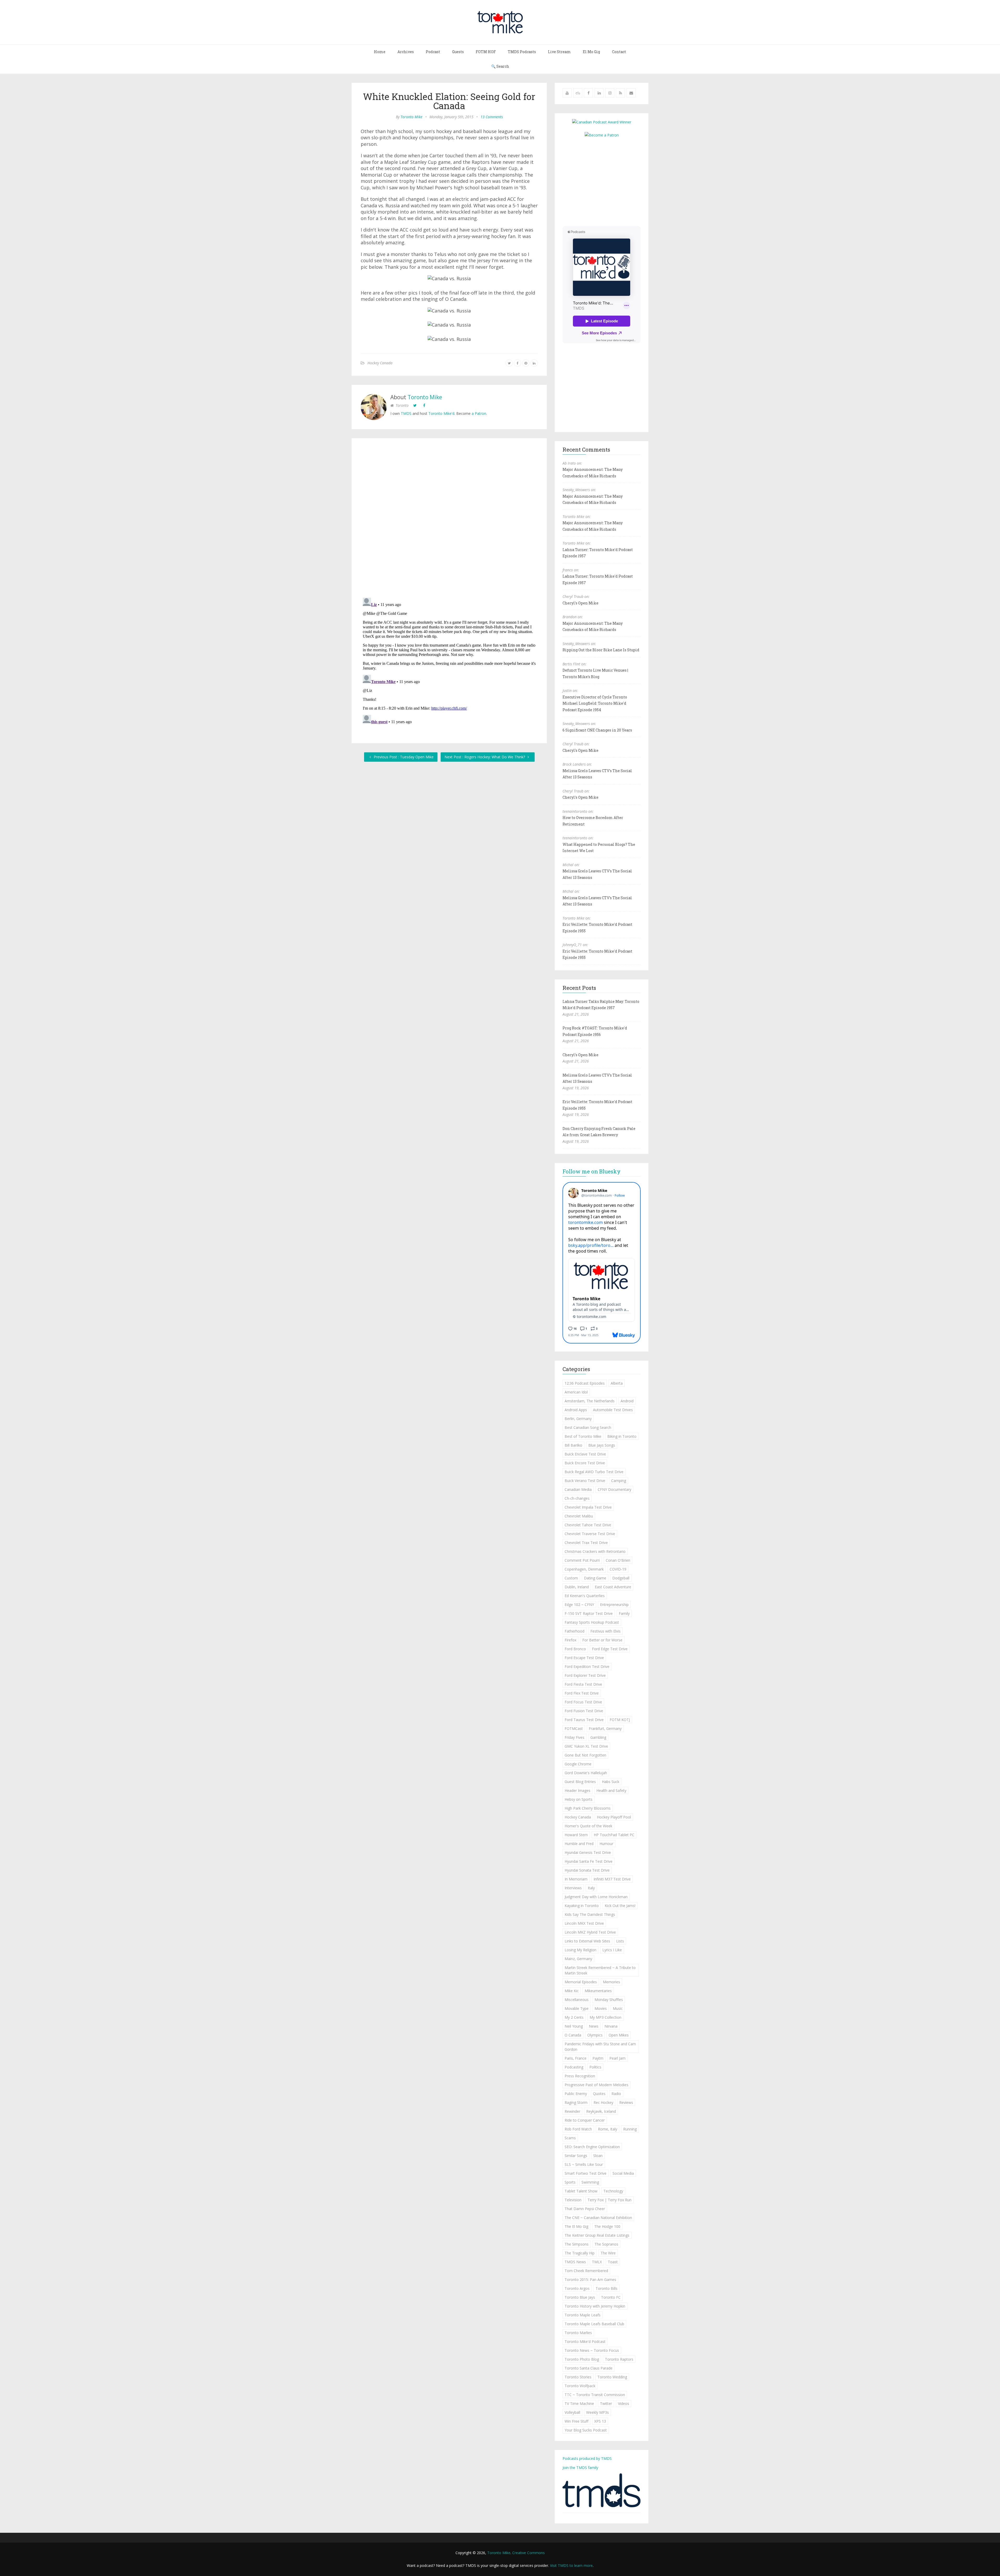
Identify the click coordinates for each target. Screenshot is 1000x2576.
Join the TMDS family (580, 2468)
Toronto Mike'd (441, 413)
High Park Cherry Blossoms (588, 1808)
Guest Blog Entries (580, 1782)
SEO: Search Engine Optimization (592, 2147)
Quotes (599, 2094)
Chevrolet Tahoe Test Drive (588, 1525)
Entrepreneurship (614, 1605)
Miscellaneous (577, 2000)
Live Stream (559, 52)
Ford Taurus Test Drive (584, 1720)
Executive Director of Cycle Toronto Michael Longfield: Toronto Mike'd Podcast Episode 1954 (595, 703)
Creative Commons (529, 2553)
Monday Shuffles (609, 2000)
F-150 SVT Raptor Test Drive (589, 1613)
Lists (620, 1941)
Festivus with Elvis (605, 1631)
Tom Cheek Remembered (586, 2271)
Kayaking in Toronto (582, 1906)
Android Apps (576, 1410)
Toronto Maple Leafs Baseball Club (594, 2324)
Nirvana (611, 2026)
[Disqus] (449, 519)
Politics (595, 2067)
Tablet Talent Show (581, 2191)
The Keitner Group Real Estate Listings (597, 2235)
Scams (570, 2138)
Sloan (598, 2156)
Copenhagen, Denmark (584, 1569)
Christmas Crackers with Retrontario (595, 1551)
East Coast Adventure (613, 1587)
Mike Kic (572, 1991)
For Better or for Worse (602, 1640)
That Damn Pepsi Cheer (585, 2209)
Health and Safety (611, 1790)
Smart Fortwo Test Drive (586, 2173)
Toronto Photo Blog (582, 2359)
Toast (613, 2262)
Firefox (570, 1640)
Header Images (577, 1790)
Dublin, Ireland (577, 1587)
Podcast (433, 52)
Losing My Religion (580, 1950)
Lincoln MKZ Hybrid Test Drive (590, 1932)
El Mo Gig (591, 52)
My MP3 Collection (605, 2017)
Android (627, 1401)
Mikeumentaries (598, 1991)
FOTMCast (574, 1728)
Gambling (598, 1737)
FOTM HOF (486, 52)
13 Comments (492, 117)
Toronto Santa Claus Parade (589, 2368)
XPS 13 (600, 2421)
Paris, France (576, 2058)
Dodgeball (621, 1578)
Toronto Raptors (619, 2359)
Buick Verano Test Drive (585, 1481)
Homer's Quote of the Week (588, 1826)
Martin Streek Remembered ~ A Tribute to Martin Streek (600, 1970)
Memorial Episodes (581, 1982)
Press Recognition (580, 2076)
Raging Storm (576, 2102)
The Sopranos (606, 2244)
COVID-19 (618, 1569)
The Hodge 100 (607, 2226)
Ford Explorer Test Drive (585, 1675)
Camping (619, 1481)
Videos (624, 2403)
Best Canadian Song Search (588, 1427)
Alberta (617, 1383)
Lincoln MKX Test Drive (584, 1923)
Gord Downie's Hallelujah (586, 1773)
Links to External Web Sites (587, 1941)
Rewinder (572, 2111)
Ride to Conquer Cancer (585, 2120)
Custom (571, 1578)
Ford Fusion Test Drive (584, 1711)
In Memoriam (576, 1879)
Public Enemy (576, 2094)
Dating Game (595, 1578)
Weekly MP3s (598, 2412)
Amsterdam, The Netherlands (590, 1401)
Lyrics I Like (612, 1950)
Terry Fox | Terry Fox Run (610, 2200)
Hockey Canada (380, 363)
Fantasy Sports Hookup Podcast (592, 1622)
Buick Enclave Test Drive (585, 1454)
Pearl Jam (617, 2058)
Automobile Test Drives (613, 1410)
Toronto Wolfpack (580, 2386)
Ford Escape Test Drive (584, 1658)
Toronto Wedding (612, 2377)
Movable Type (577, 2008)
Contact (619, 52)
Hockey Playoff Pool (614, 1817)
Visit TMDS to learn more (571, 2565)
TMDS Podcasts (522, 52)
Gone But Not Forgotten (585, 1755)
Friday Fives (574, 1737)
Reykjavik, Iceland (601, 2111)
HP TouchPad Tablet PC (614, 1835)
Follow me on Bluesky (592, 1171)
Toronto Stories (578, 2377)
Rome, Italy (608, 2129)
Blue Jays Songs (602, 1445)
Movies (601, 2008)
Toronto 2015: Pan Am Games (590, 2280)
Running (630, 2129)
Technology (613, 2191)
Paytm (598, 2058)
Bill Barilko (573, 1445)
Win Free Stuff (576, 2421)
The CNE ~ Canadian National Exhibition (598, 2218)
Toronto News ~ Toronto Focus (592, 2350)
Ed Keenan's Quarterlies (585, 1596)
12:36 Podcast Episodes (585, 1383)
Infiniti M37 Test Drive (612, 1879)
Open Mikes (619, 2035)
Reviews (626, 2102)
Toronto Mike (411, 117)
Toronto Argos (577, 2288)
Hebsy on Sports (579, 1799)
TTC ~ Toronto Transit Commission (595, 2395)
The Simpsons (577, 2244)
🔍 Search (500, 66)
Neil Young (574, 2026)
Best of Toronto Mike (583, 1436)
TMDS (406, 413)
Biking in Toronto (622, 1436)
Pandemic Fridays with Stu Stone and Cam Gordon (600, 2047)
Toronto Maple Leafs (583, 2315)
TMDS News (575, 2262)
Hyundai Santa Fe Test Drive (589, 1861)
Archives (406, 52)
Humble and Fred (579, 1844)
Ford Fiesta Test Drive (583, 1684)
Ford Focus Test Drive (583, 1702)
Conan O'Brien (618, 1560)
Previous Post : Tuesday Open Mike (403, 757)
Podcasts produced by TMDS (587, 2458)
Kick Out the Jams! (620, 1906)
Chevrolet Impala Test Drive (588, 1507)
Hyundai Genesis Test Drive (588, 1852)
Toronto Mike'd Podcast (585, 2341)
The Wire (608, 2253)
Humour (606, 1844)
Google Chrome (578, 1764)
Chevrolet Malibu (579, 1516)
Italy (591, 1888)
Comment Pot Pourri (582, 1560)
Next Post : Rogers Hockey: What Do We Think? (485, 757)
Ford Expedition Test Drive (587, 1667)
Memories (611, 1982)
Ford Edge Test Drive (610, 1649)
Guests (458, 52)
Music (618, 2008)
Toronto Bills (607, 2288)
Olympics (595, 2035)
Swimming (590, 2182)
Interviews (573, 1888)
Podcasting (574, 2067)
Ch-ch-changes (577, 1498)
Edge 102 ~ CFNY (579, 1605)
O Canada (573, 2035)
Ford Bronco (575, 1649)
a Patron (479, 413)
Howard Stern (576, 1835)
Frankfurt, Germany (605, 1728)
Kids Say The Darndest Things (590, 1914)
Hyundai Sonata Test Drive (587, 1870)
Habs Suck (611, 1782)
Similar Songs (576, 2156)
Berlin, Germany (578, 1419)
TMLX (597, 2262)
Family (624, 1613)
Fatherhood (574, 1631)
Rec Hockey (603, 2102)
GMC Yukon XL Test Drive (586, 1746)
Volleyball (572, 2412)
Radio (616, 2094)
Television (573, 2200)
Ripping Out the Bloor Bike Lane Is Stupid (601, 650)
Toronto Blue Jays (580, 2297)
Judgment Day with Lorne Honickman (596, 1897)
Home (380, 52)
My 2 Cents (574, 2017)
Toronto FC (611, 2297)
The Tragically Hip (580, 2253)
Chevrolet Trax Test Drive (586, 1543)
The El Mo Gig (576, 2226)
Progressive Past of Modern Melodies (596, 2085)
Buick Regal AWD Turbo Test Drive (594, 1472)
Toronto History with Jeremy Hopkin (595, 2306)
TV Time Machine (579, 2403)
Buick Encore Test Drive (585, 1463)
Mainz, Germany (578, 1959)
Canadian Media (578, 1489)
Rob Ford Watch (578, 2129)
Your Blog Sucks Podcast (586, 2430)
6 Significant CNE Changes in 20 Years (597, 730)
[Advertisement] (606, 181)
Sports (570, 2182)
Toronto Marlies (578, 2333)
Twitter (606, 2403)
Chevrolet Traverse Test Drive (590, 1534)
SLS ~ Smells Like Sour (584, 2164)
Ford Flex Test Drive (582, 1693)
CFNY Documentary (614, 1489)
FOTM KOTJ (620, 1720)
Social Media (623, 2173)
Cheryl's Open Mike (580, 603)
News (594, 2026)
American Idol (576, 1392)
